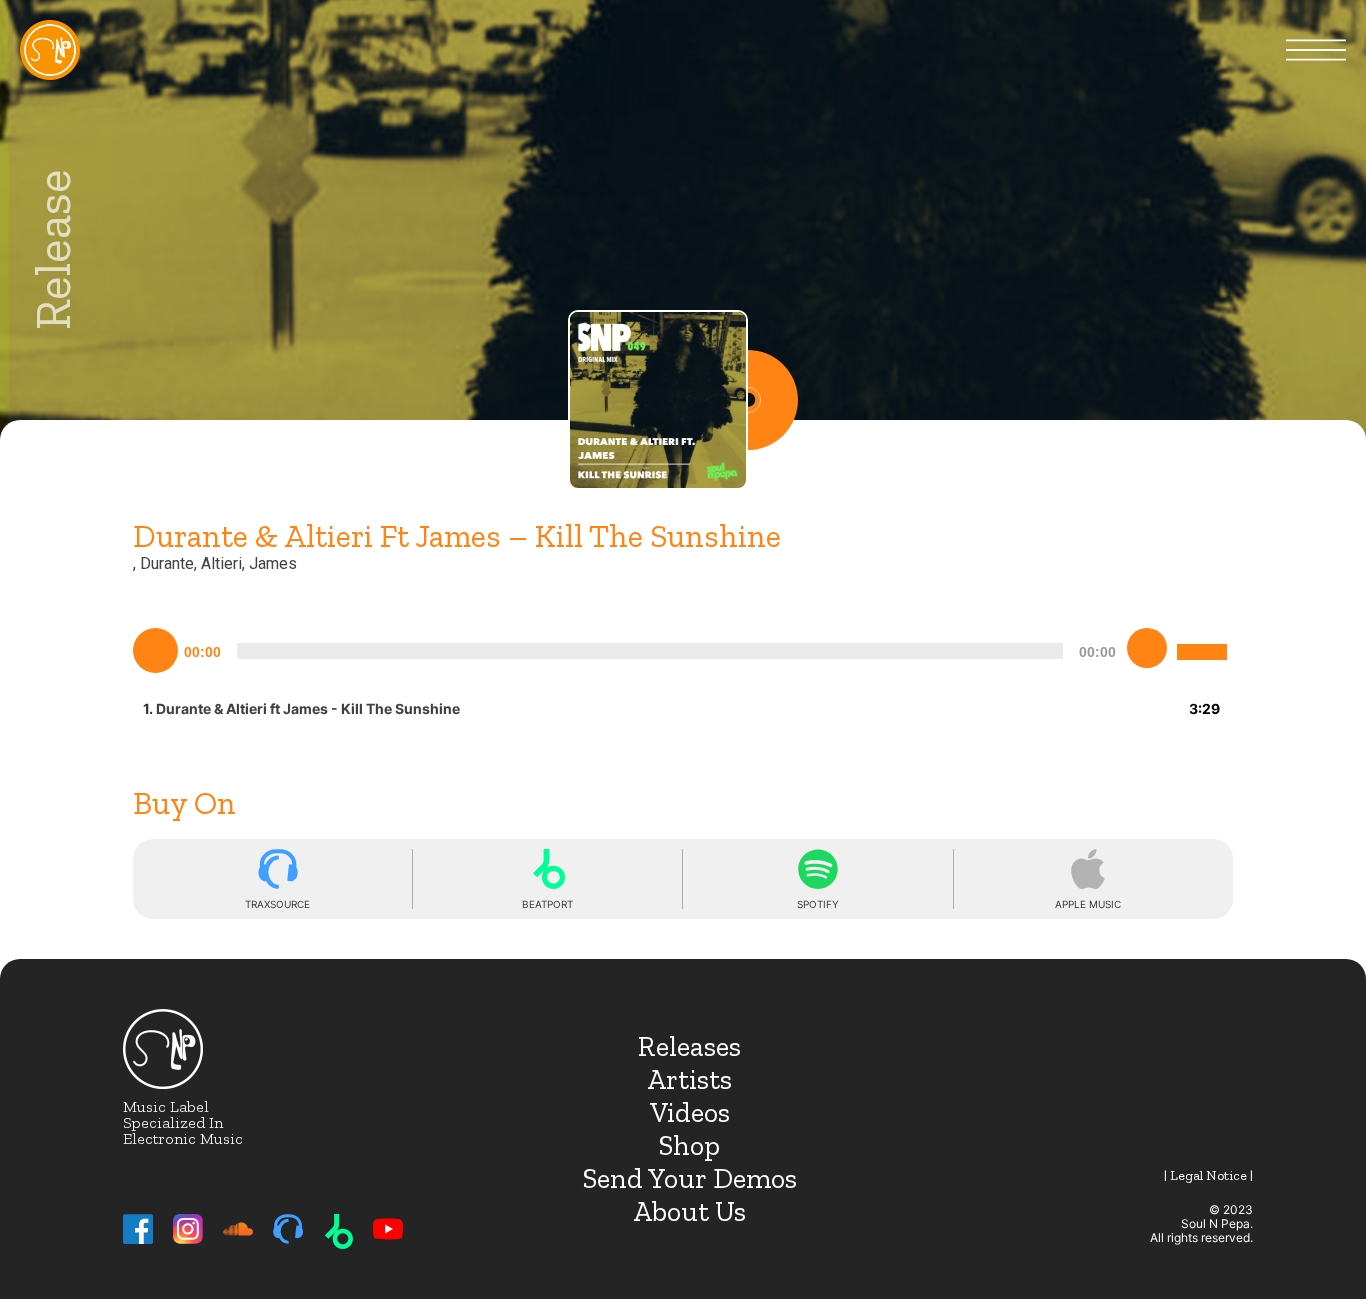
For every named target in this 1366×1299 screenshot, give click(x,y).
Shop (689, 1145)
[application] (683, 648)
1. (301, 708)
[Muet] (1147, 648)
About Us (689, 1211)
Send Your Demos (690, 1178)
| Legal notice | (1208, 1175)
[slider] (1205, 636)
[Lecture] (156, 651)
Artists (689, 1079)
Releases (689, 1046)
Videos (690, 1112)
